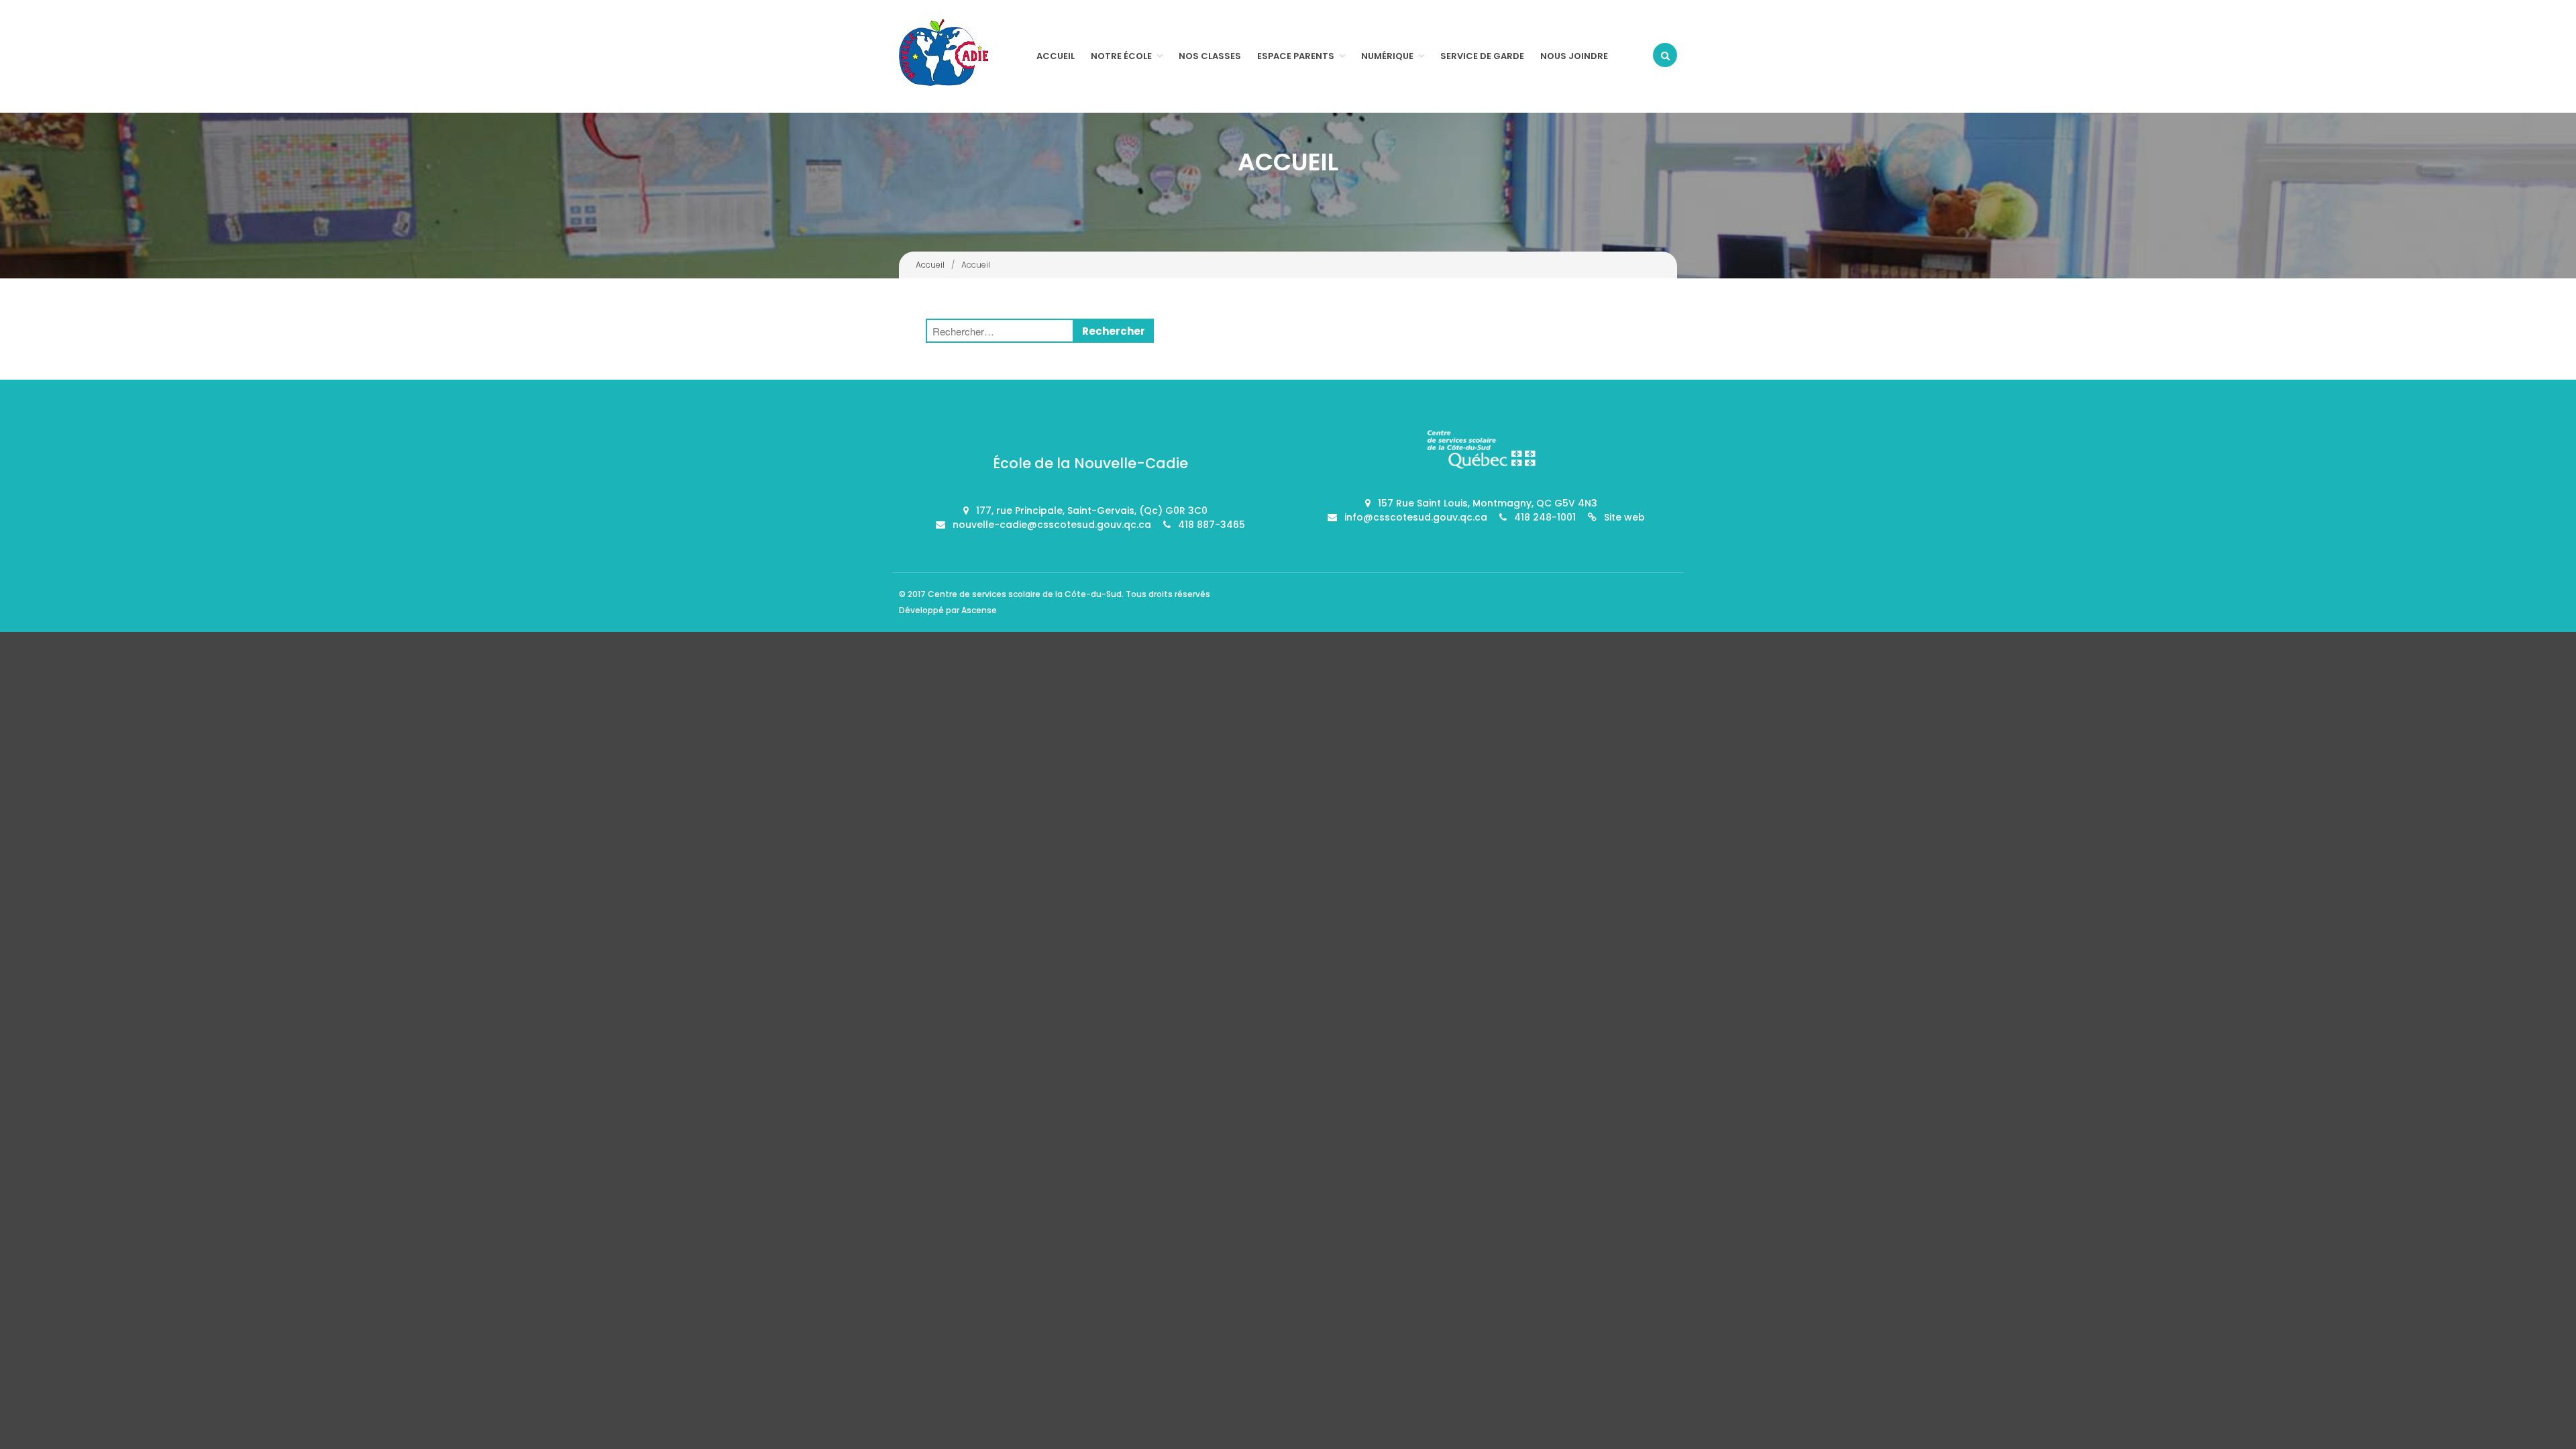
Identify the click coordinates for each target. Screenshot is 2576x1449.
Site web (1624, 517)
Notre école (1121, 56)
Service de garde (1482, 56)
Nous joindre (1574, 56)
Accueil (1056, 56)
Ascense (979, 610)
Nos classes (1210, 56)
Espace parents (1296, 56)
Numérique (1387, 56)
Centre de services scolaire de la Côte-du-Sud (1025, 594)
